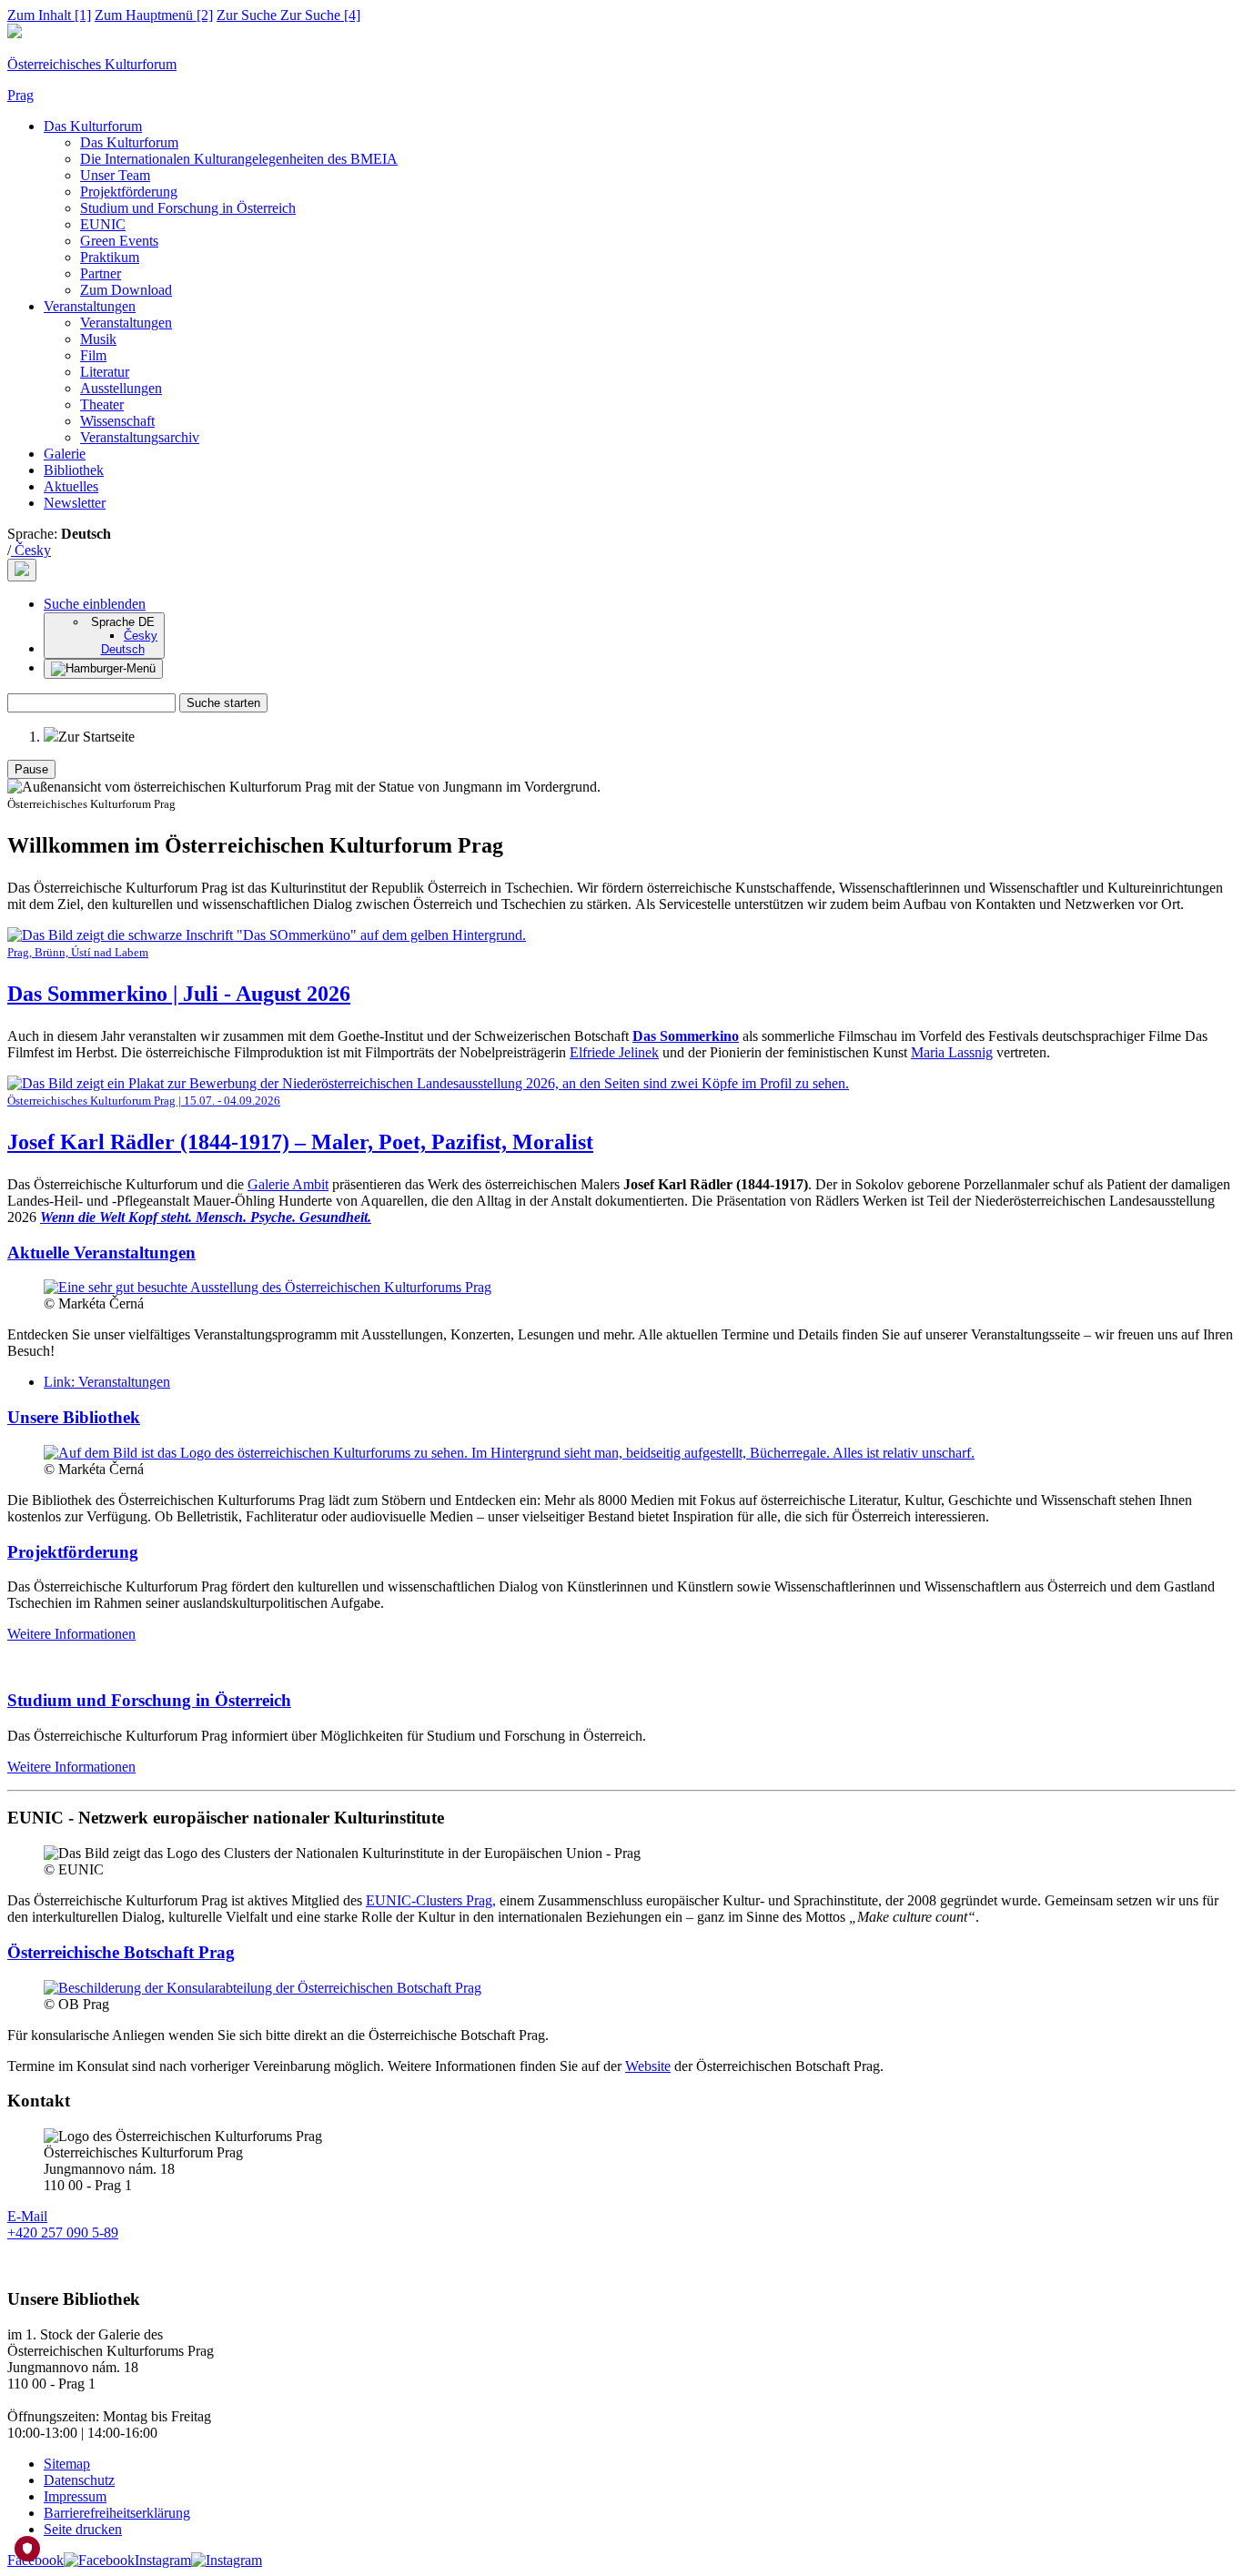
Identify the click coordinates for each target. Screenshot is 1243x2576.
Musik (98, 339)
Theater (102, 404)
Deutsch (123, 649)
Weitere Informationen (71, 1634)
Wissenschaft (117, 421)
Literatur (105, 372)
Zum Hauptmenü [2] (154, 15)
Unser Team (115, 175)
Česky (31, 550)
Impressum (75, 2496)
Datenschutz (79, 2480)
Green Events (119, 241)
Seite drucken (83, 2529)
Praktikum (110, 257)
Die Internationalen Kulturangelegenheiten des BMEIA (239, 159)
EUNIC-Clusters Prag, (431, 1900)
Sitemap (67, 2464)
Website (648, 2066)
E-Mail (27, 2216)
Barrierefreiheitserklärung (117, 2513)
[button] (95, 604)
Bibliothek (74, 470)
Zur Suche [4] (288, 15)
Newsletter (75, 503)
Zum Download (126, 290)
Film (93, 355)
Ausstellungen (121, 388)
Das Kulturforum (93, 126)
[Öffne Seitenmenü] (103, 669)
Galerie (65, 454)
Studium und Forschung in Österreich (188, 208)
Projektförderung (129, 192)
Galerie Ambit (288, 1184)
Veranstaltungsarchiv (140, 437)
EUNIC (103, 224)
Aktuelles (71, 486)
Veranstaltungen (90, 306)
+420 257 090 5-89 (63, 2233)
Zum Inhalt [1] (49, 15)
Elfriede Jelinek (614, 1052)
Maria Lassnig (952, 1052)
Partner (101, 273)
